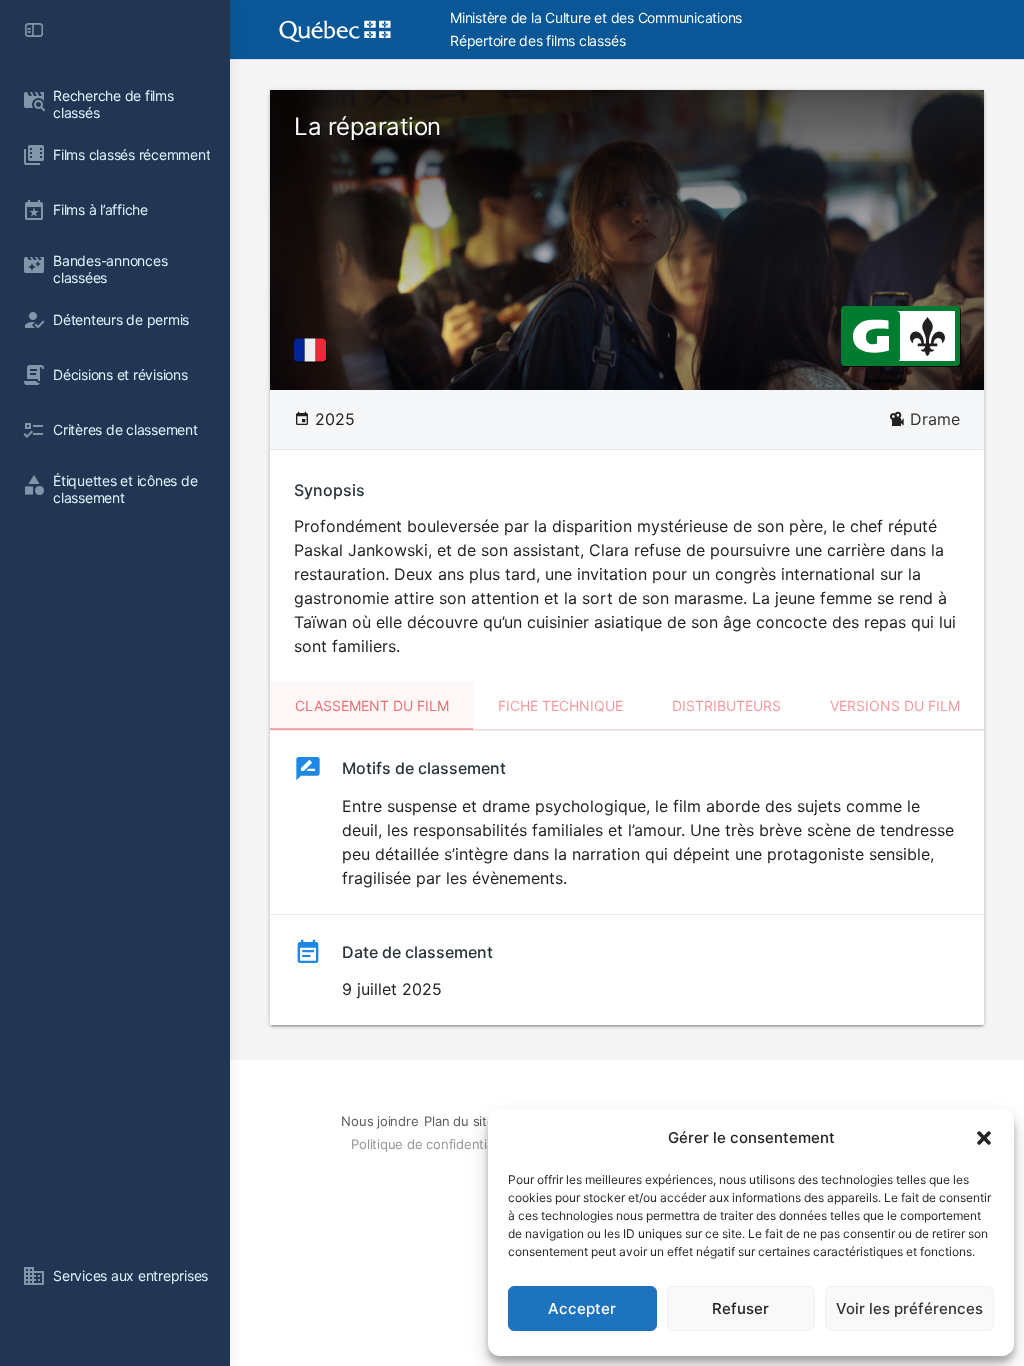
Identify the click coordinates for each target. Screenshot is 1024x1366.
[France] (314, 350)
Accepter (582, 1308)
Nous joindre (379, 1121)
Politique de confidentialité (431, 1144)
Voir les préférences (909, 1308)
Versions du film (895, 705)
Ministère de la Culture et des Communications (596, 17)
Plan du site (459, 1121)
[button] (984, 1138)
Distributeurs (726, 705)
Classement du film (372, 705)
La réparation (367, 126)
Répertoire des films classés (537, 40)
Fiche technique (560, 705)
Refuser (740, 1308)
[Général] (870, 335)
